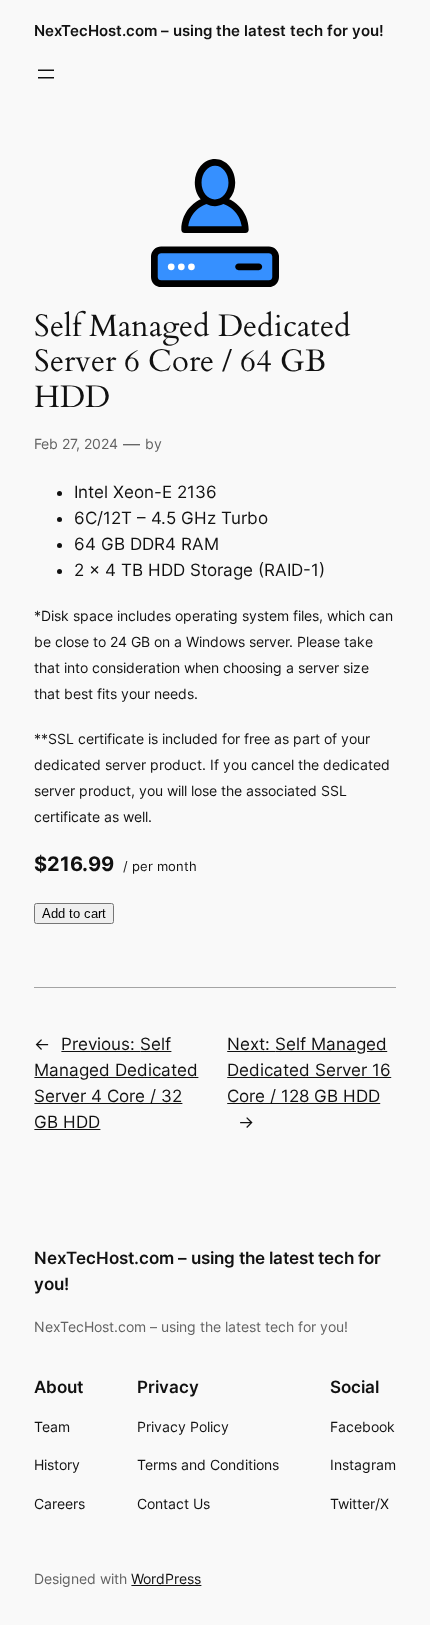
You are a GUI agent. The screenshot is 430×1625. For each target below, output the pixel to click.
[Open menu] (46, 74)
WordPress (166, 1578)
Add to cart (74, 913)
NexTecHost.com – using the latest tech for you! (209, 31)
